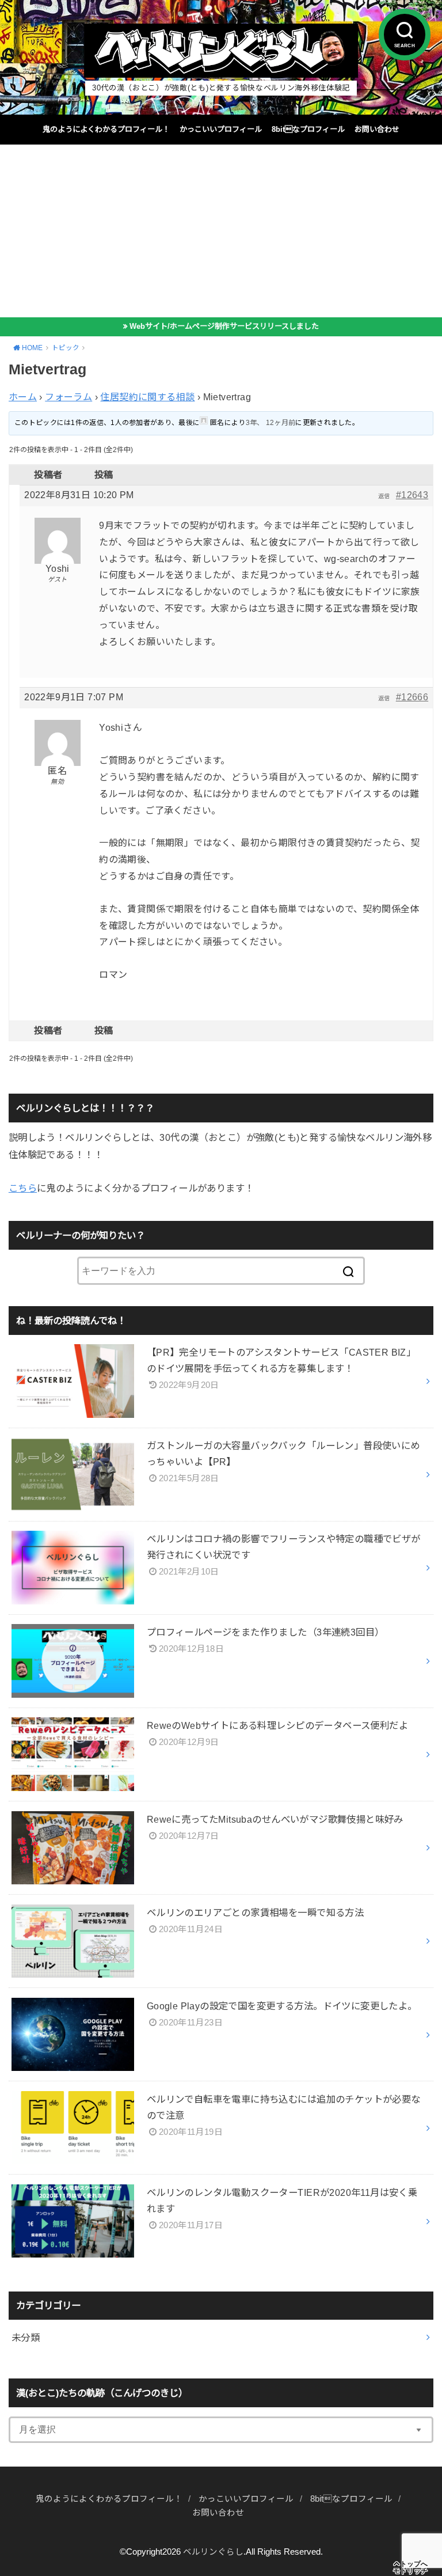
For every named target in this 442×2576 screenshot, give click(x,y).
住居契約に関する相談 (147, 397)
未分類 (26, 2338)
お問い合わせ (377, 129)
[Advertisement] (221, 231)
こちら (23, 1188)
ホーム (23, 397)
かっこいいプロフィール (221, 129)
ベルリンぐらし (213, 2552)
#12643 (412, 495)
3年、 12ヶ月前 (271, 423)
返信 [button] (384, 496)
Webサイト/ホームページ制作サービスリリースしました (224, 326)
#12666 (412, 697)
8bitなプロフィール (308, 129)
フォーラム (68, 397)
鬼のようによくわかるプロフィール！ (106, 129)
